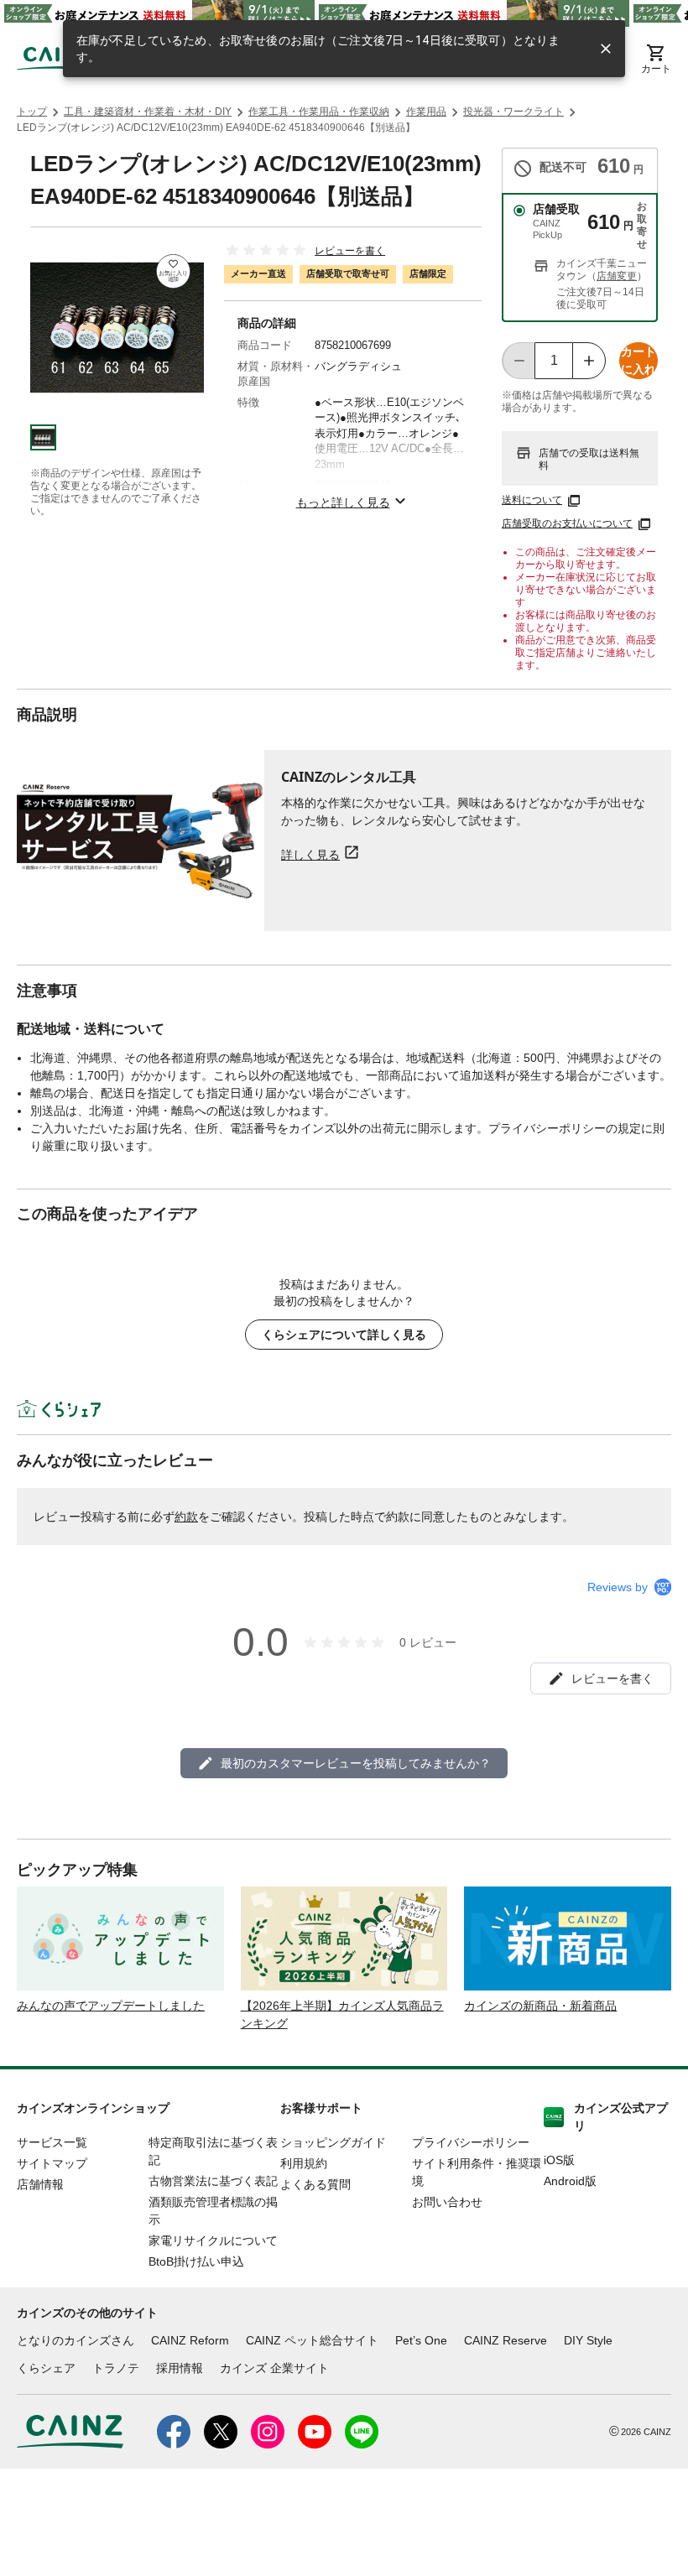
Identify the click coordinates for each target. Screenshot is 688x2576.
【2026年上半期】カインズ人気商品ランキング (342, 2014)
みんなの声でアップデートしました (111, 2006)
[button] (43, 437)
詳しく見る (310, 854)
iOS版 (559, 2160)
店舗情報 (40, 2184)
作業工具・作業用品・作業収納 (319, 112)
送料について (532, 500)
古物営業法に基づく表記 (213, 2181)
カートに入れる (638, 362)
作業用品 (426, 112)
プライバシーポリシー (471, 2142)
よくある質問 (315, 2184)
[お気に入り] (173, 271)
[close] (606, 49)
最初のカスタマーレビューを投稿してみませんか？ (356, 1763)
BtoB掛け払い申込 (196, 2261)
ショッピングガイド (333, 2142)
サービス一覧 (52, 2142)
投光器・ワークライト (513, 112)
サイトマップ (52, 2163)
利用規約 (304, 2163)
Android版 (570, 2181)
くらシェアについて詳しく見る (344, 1335)
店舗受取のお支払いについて (567, 523)
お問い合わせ (447, 2202)
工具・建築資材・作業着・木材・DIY (148, 112)
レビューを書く (350, 251)
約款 (186, 1517)
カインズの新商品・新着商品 (540, 2006)
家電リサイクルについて (213, 2240)
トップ (32, 112)
